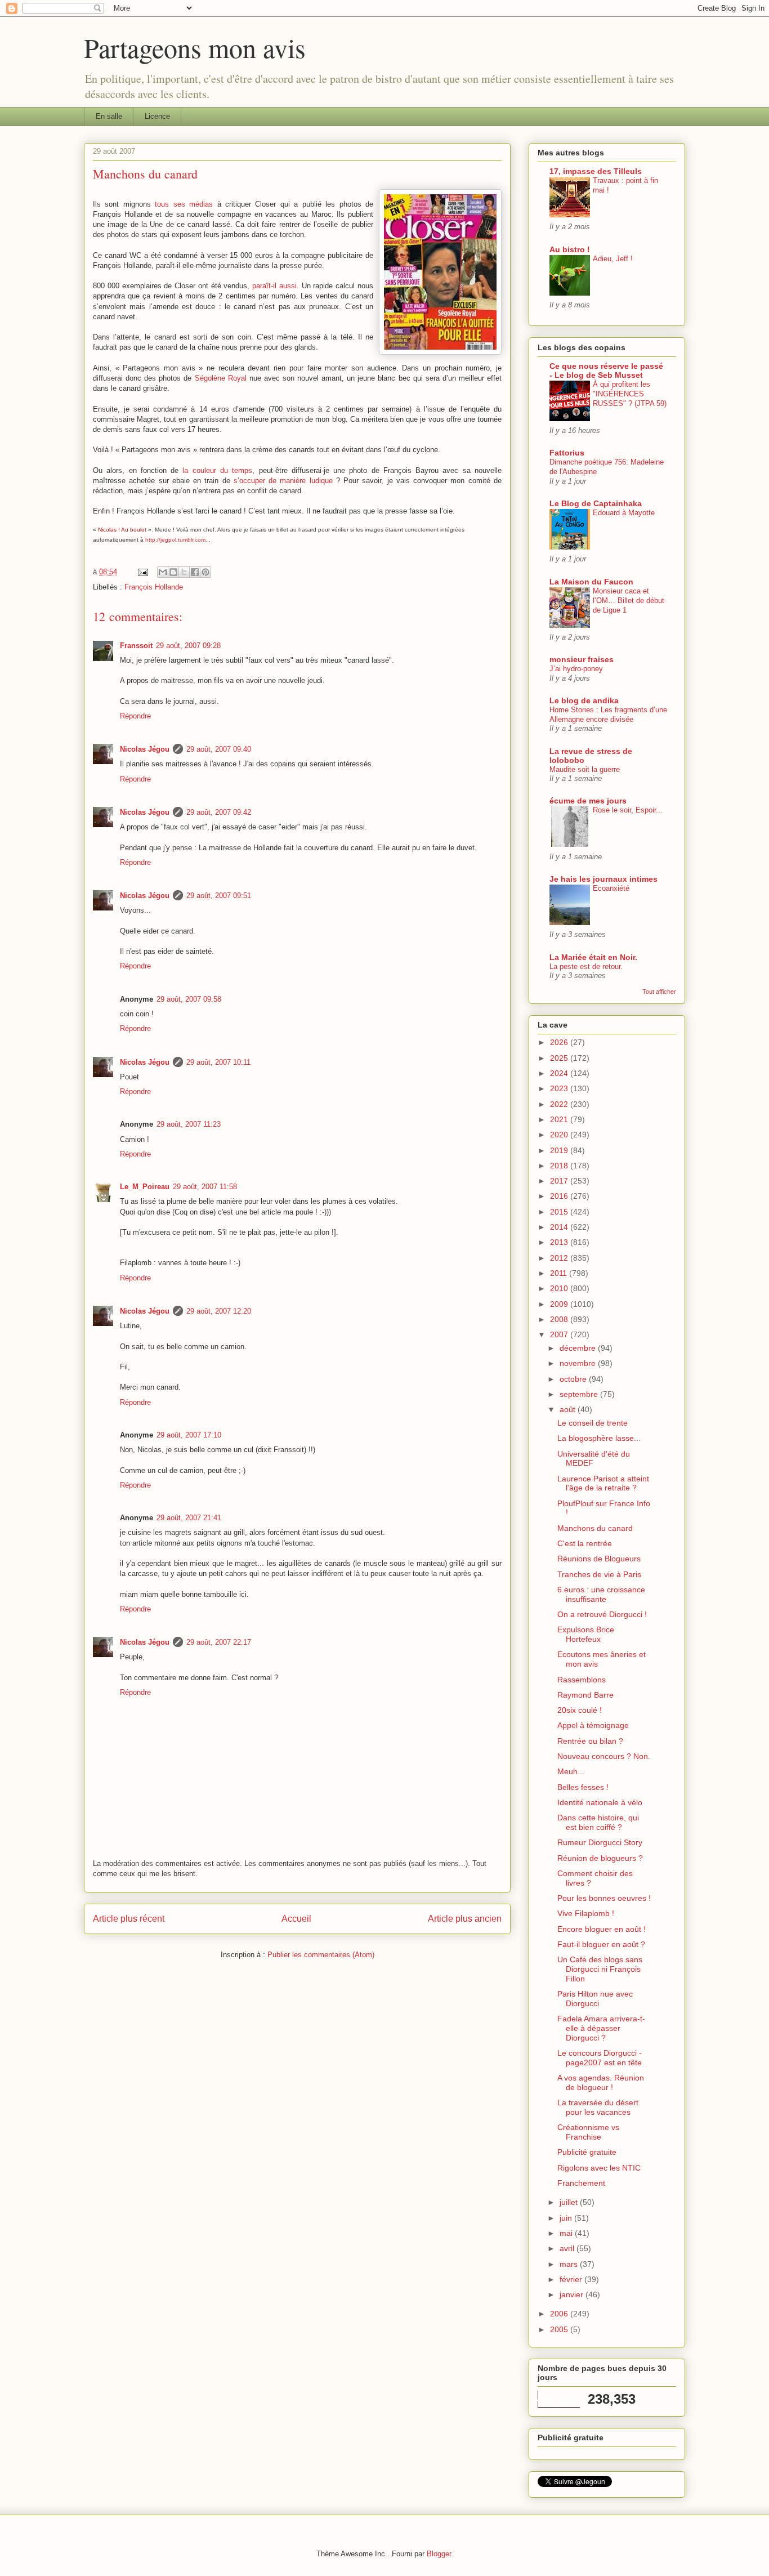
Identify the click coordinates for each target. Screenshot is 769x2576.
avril (568, 2248)
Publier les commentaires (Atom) (321, 1955)
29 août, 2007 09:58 (189, 999)
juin (567, 2218)
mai (567, 2233)
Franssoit (136, 646)
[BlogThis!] (173, 572)
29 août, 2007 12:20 (219, 1311)
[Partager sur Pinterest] (205, 572)
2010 (560, 1288)
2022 (560, 1104)
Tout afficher (659, 992)
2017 (560, 1181)
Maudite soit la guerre (585, 769)
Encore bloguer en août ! (602, 1929)
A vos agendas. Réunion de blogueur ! (601, 2082)
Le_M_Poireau (145, 1187)
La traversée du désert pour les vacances (598, 2107)
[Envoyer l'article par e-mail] (142, 572)
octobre (574, 1379)
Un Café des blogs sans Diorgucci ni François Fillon (600, 1969)
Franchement (581, 2183)
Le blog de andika (584, 700)
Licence (157, 116)
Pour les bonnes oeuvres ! (604, 1898)
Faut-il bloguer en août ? (601, 1944)
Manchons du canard (595, 1528)
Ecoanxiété (611, 888)
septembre (580, 1394)
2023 (560, 1088)
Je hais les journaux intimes (603, 879)
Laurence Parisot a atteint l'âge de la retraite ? (603, 1483)
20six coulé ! (580, 1710)
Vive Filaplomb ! (586, 1913)
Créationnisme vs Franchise (588, 2132)
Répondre (135, 716)
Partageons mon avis (195, 47)
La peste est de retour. (586, 966)
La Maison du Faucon (591, 582)
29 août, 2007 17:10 (189, 1435)
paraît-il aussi (274, 286)
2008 (560, 1319)
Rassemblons (582, 1680)
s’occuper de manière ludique (283, 481)
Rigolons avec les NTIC (599, 2168)
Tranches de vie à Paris (599, 1574)
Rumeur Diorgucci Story (600, 1842)
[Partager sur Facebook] (195, 572)
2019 (560, 1150)
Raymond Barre (585, 1695)
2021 (560, 1119)
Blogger (439, 2554)
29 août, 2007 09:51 (219, 896)
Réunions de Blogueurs (599, 1559)
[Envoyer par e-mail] (163, 572)
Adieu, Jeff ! (613, 259)
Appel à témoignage (593, 1725)
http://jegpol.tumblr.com (175, 540)
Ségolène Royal (221, 378)
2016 (560, 1196)
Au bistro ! (570, 249)
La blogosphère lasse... (599, 1438)
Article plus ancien (465, 1919)
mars (570, 2264)
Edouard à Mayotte (624, 513)
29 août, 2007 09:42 (219, 812)
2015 (560, 1212)
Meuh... (571, 1771)
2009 (560, 1304)
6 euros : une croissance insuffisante (601, 1594)
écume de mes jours (588, 801)
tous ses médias (184, 204)
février (572, 2279)
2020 (560, 1135)
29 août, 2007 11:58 (205, 1187)
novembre (579, 1363)
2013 (560, 1242)
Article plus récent (129, 1919)
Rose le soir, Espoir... (628, 810)
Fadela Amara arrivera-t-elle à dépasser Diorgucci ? (601, 2028)
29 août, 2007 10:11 (218, 1062)
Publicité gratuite (587, 2152)
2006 (560, 2314)
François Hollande (154, 587)
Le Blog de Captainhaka (596, 503)
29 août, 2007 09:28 (188, 646)
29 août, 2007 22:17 (219, 1642)
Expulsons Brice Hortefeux (586, 1634)
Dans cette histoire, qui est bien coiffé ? (598, 1822)
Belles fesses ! (583, 1787)
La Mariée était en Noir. (593, 957)
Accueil (296, 1919)
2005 (560, 2329)
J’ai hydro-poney (576, 669)
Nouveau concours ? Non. (604, 1756)
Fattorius (567, 453)
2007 (560, 1334)
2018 (560, 1166)
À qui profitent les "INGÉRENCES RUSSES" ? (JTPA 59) (630, 394)
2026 (560, 1042)
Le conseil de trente (593, 1423)
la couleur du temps (217, 470)
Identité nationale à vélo (600, 1802)
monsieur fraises (582, 659)
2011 (560, 1273)
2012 (560, 1258)
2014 (560, 1227)
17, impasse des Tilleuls (596, 171)
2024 (560, 1073)
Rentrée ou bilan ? (590, 1741)
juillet (570, 2202)
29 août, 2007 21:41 (189, 1518)
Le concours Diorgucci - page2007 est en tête (600, 2058)
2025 (560, 1058)
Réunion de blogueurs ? (600, 1858)
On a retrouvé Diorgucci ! (602, 1614)
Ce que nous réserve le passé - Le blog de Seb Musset (606, 370)
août (569, 1409)
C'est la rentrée (585, 1543)
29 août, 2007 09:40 (219, 749)
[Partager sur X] (184, 572)
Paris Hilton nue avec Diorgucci (595, 1999)
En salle (109, 116)
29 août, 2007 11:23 (189, 1124)
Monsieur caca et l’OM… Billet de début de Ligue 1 (629, 601)
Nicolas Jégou (145, 749)
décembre (579, 1348)
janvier (573, 2294)
